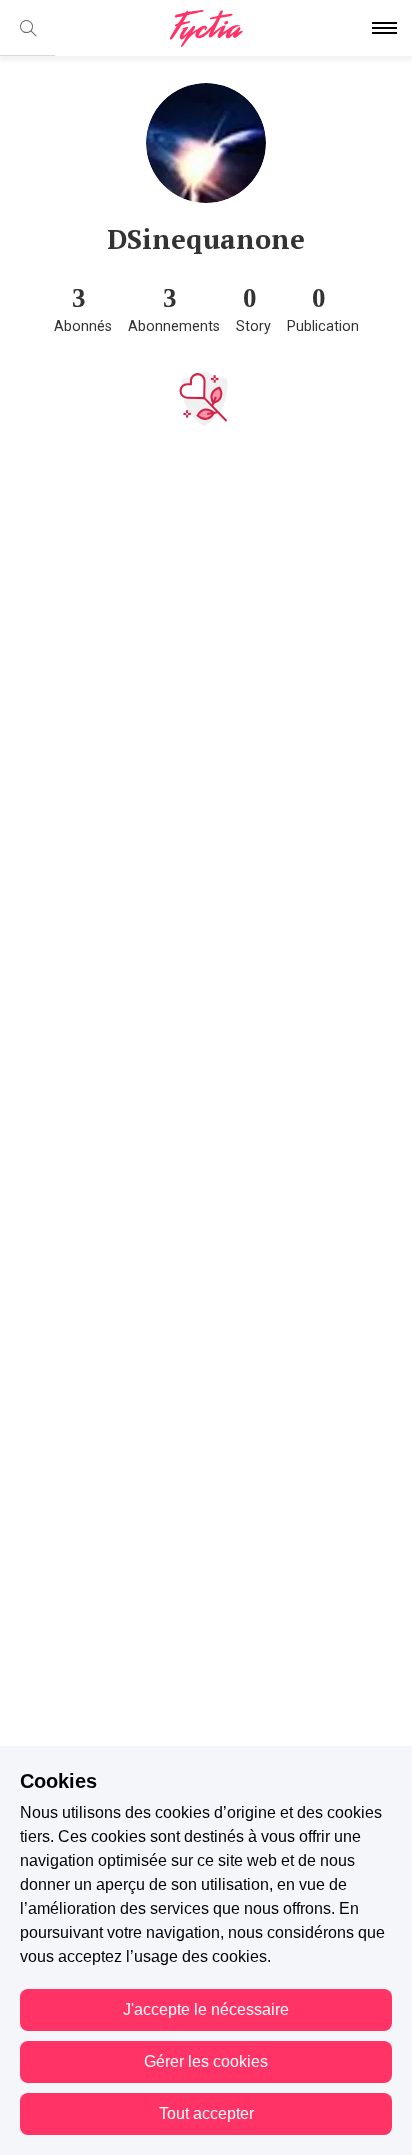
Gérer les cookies (206, 2061)
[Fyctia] (206, 28)
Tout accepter (206, 2113)
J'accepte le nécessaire (206, 2009)
